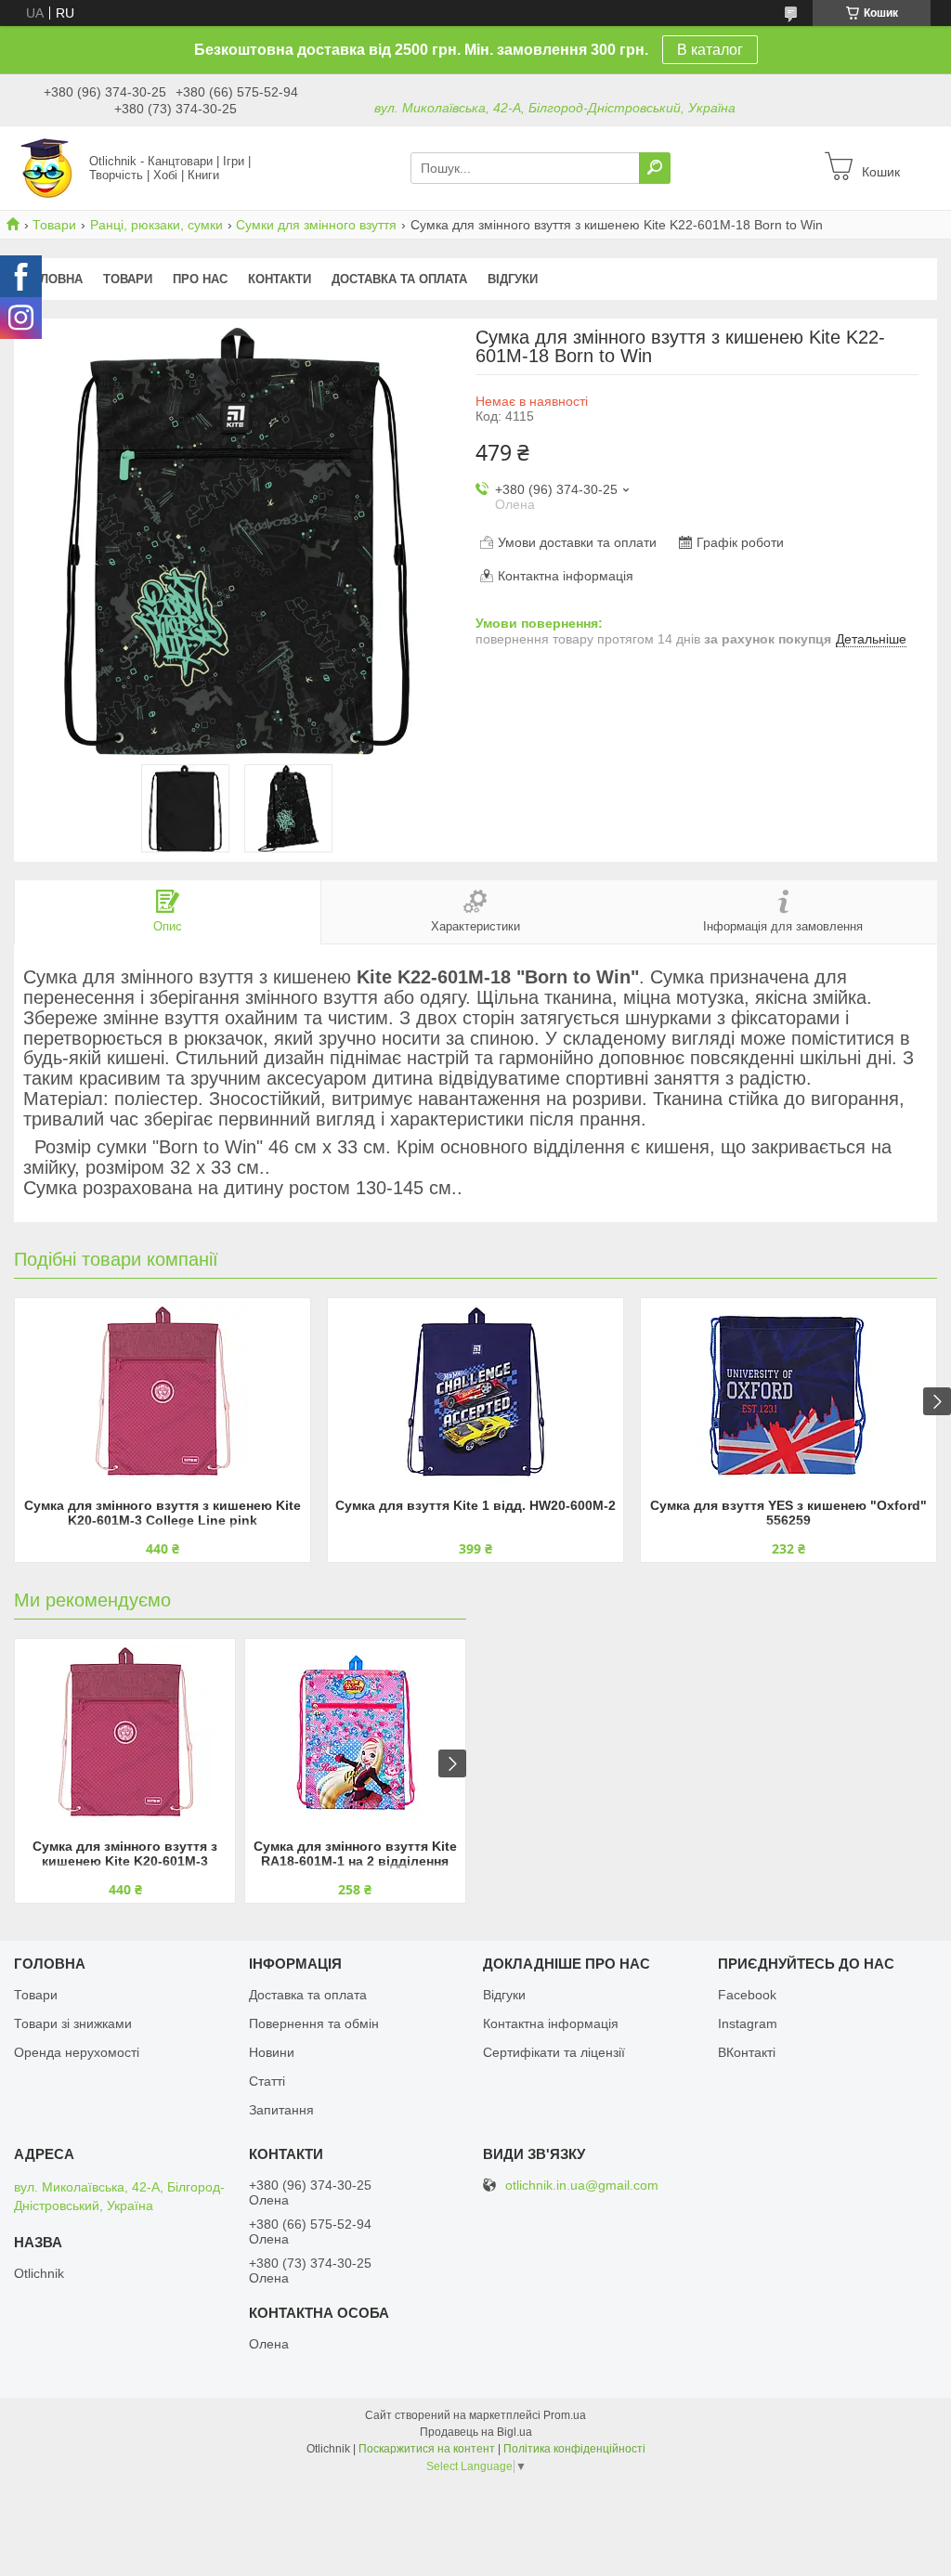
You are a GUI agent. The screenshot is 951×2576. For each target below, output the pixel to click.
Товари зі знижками (73, 2023)
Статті (267, 2081)
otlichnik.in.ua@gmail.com (582, 2186)
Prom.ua (565, 2415)
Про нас (200, 279)
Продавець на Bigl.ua (476, 2432)
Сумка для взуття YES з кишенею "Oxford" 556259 (788, 1513)
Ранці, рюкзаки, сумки (156, 225)
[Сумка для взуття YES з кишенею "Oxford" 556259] (788, 1396)
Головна (53, 279)
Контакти (280, 279)
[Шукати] (655, 168)
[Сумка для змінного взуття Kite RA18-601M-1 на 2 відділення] (355, 1737)
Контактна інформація (551, 2023)
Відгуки (513, 279)
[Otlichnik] (46, 167)
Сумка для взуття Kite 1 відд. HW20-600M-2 (475, 1505)
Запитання (281, 2110)
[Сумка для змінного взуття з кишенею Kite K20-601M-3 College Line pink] (163, 1396)
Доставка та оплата (399, 279)
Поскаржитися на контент (427, 2449)
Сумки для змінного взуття (316, 225)
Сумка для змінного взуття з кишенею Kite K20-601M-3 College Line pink (163, 1513)
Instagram (748, 2023)
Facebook (747, 1995)
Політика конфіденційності (574, 2449)
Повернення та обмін (314, 2023)
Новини (272, 2052)
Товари (54, 225)
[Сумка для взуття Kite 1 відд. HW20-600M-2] (475, 1396)
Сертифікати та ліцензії (554, 2052)
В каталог (710, 50)
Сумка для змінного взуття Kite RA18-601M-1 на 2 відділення (355, 1854)
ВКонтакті (747, 2052)
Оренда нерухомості (77, 2052)
